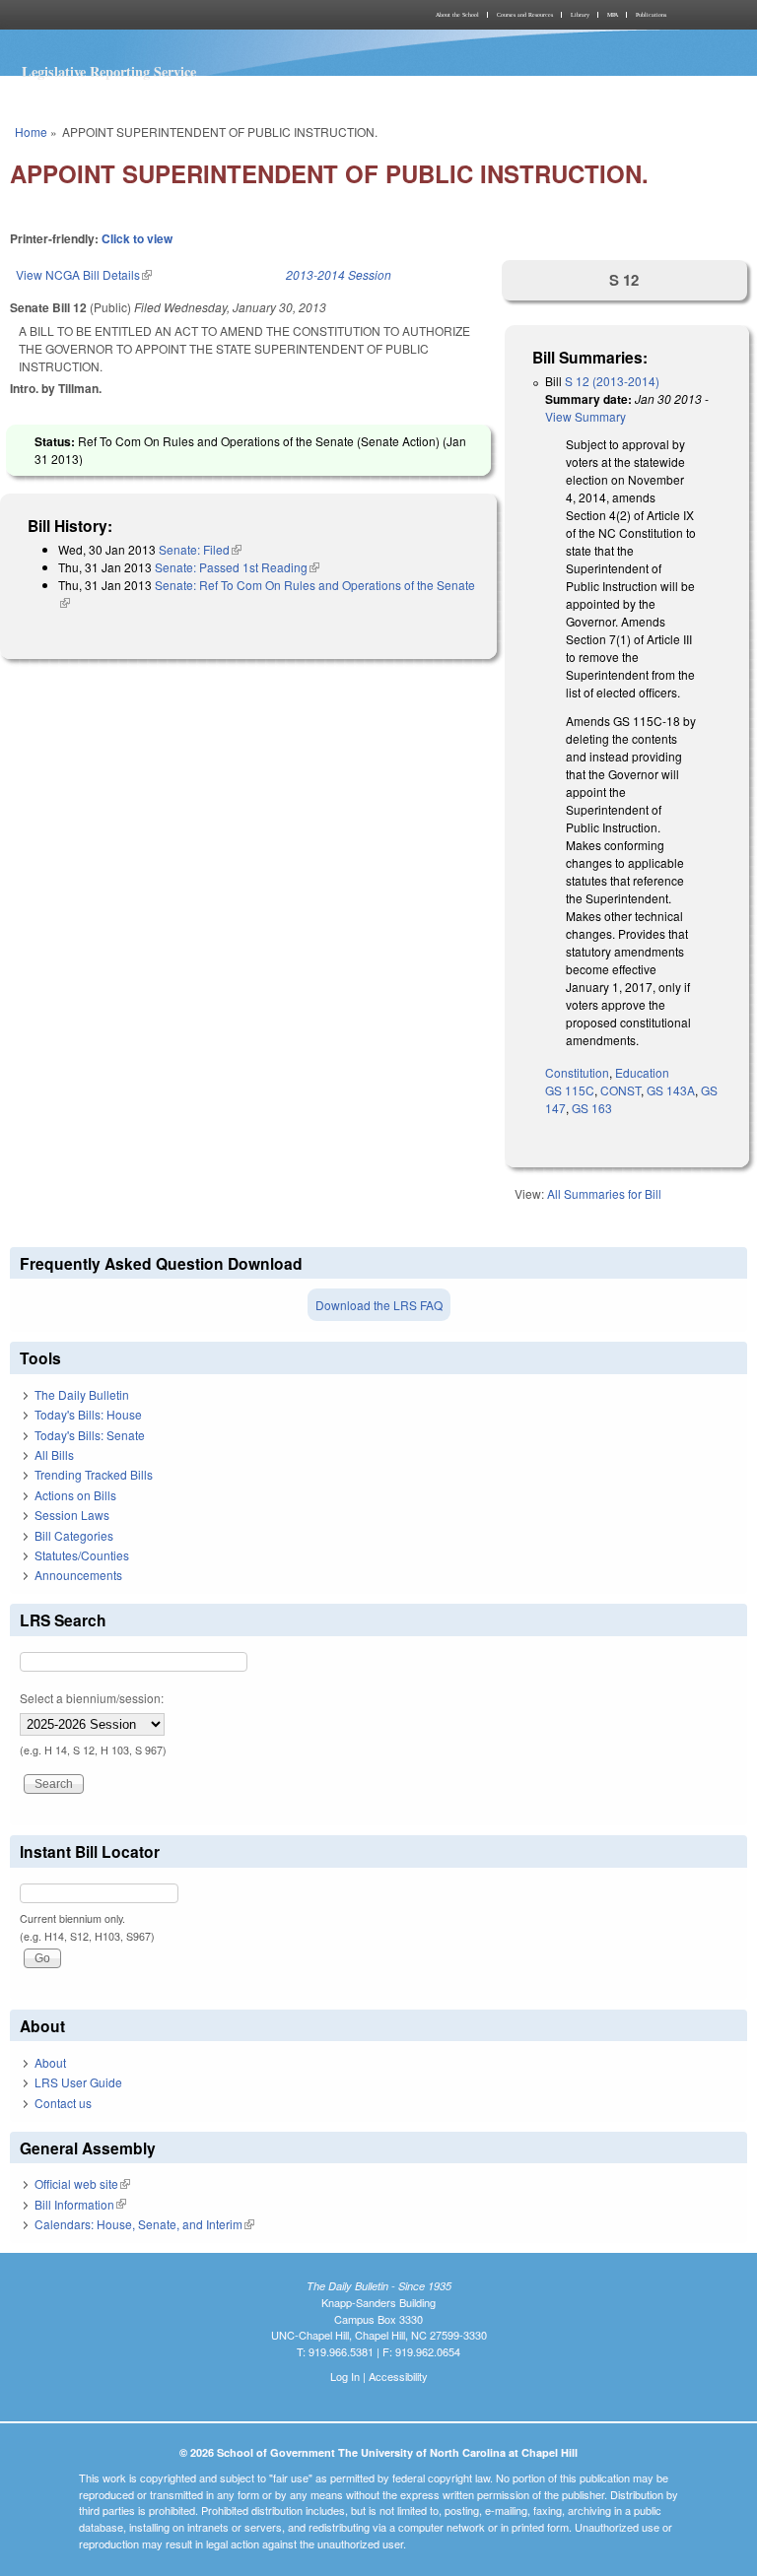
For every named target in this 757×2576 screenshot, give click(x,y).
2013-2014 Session (339, 274)
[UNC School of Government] (191, 15)
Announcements (78, 1575)
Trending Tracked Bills (94, 1474)
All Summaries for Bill (604, 1193)
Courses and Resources (525, 15)
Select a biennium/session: (92, 1698)
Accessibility (398, 2376)
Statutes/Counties (82, 1555)
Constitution (577, 1072)
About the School (457, 15)
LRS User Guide (78, 2082)
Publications (651, 15)
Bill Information (80, 2204)
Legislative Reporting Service (109, 71)
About (50, 2062)
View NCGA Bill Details (84, 274)
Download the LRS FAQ (379, 1305)
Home (31, 132)
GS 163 (592, 1108)
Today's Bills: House (88, 1414)
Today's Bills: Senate (90, 1435)
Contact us (63, 2103)
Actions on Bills (75, 1495)
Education (642, 1072)
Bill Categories (74, 1535)
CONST (620, 1090)
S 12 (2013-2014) (612, 381)
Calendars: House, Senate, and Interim (144, 2224)
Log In (345, 2376)
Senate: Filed (200, 549)
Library (580, 15)
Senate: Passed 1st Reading (237, 567)
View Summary (585, 416)
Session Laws (72, 1515)
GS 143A (671, 1090)
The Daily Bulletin (82, 1394)
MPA (613, 15)
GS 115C (570, 1090)
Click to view (137, 238)
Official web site (82, 2183)
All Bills (54, 1454)
